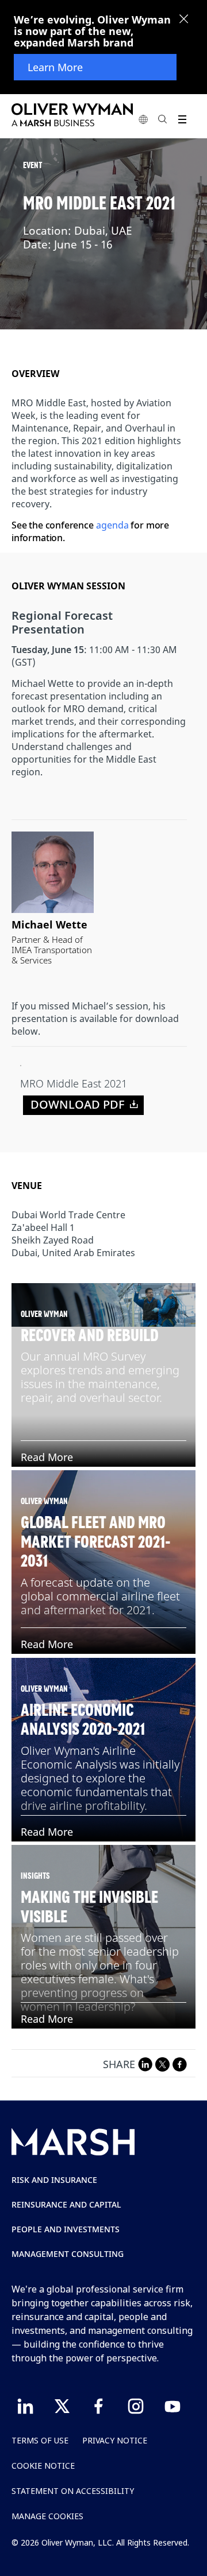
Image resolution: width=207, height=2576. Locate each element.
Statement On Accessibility (73, 2491)
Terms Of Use (40, 2440)
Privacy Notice (115, 2440)
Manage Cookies (47, 2516)
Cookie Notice (43, 2466)
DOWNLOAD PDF (78, 1104)
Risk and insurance (54, 2180)
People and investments (66, 2229)
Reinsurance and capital (66, 2204)
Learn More (55, 67)
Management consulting (68, 2254)
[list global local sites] (143, 119)
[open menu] (182, 119)
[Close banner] (184, 20)
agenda (112, 525)
